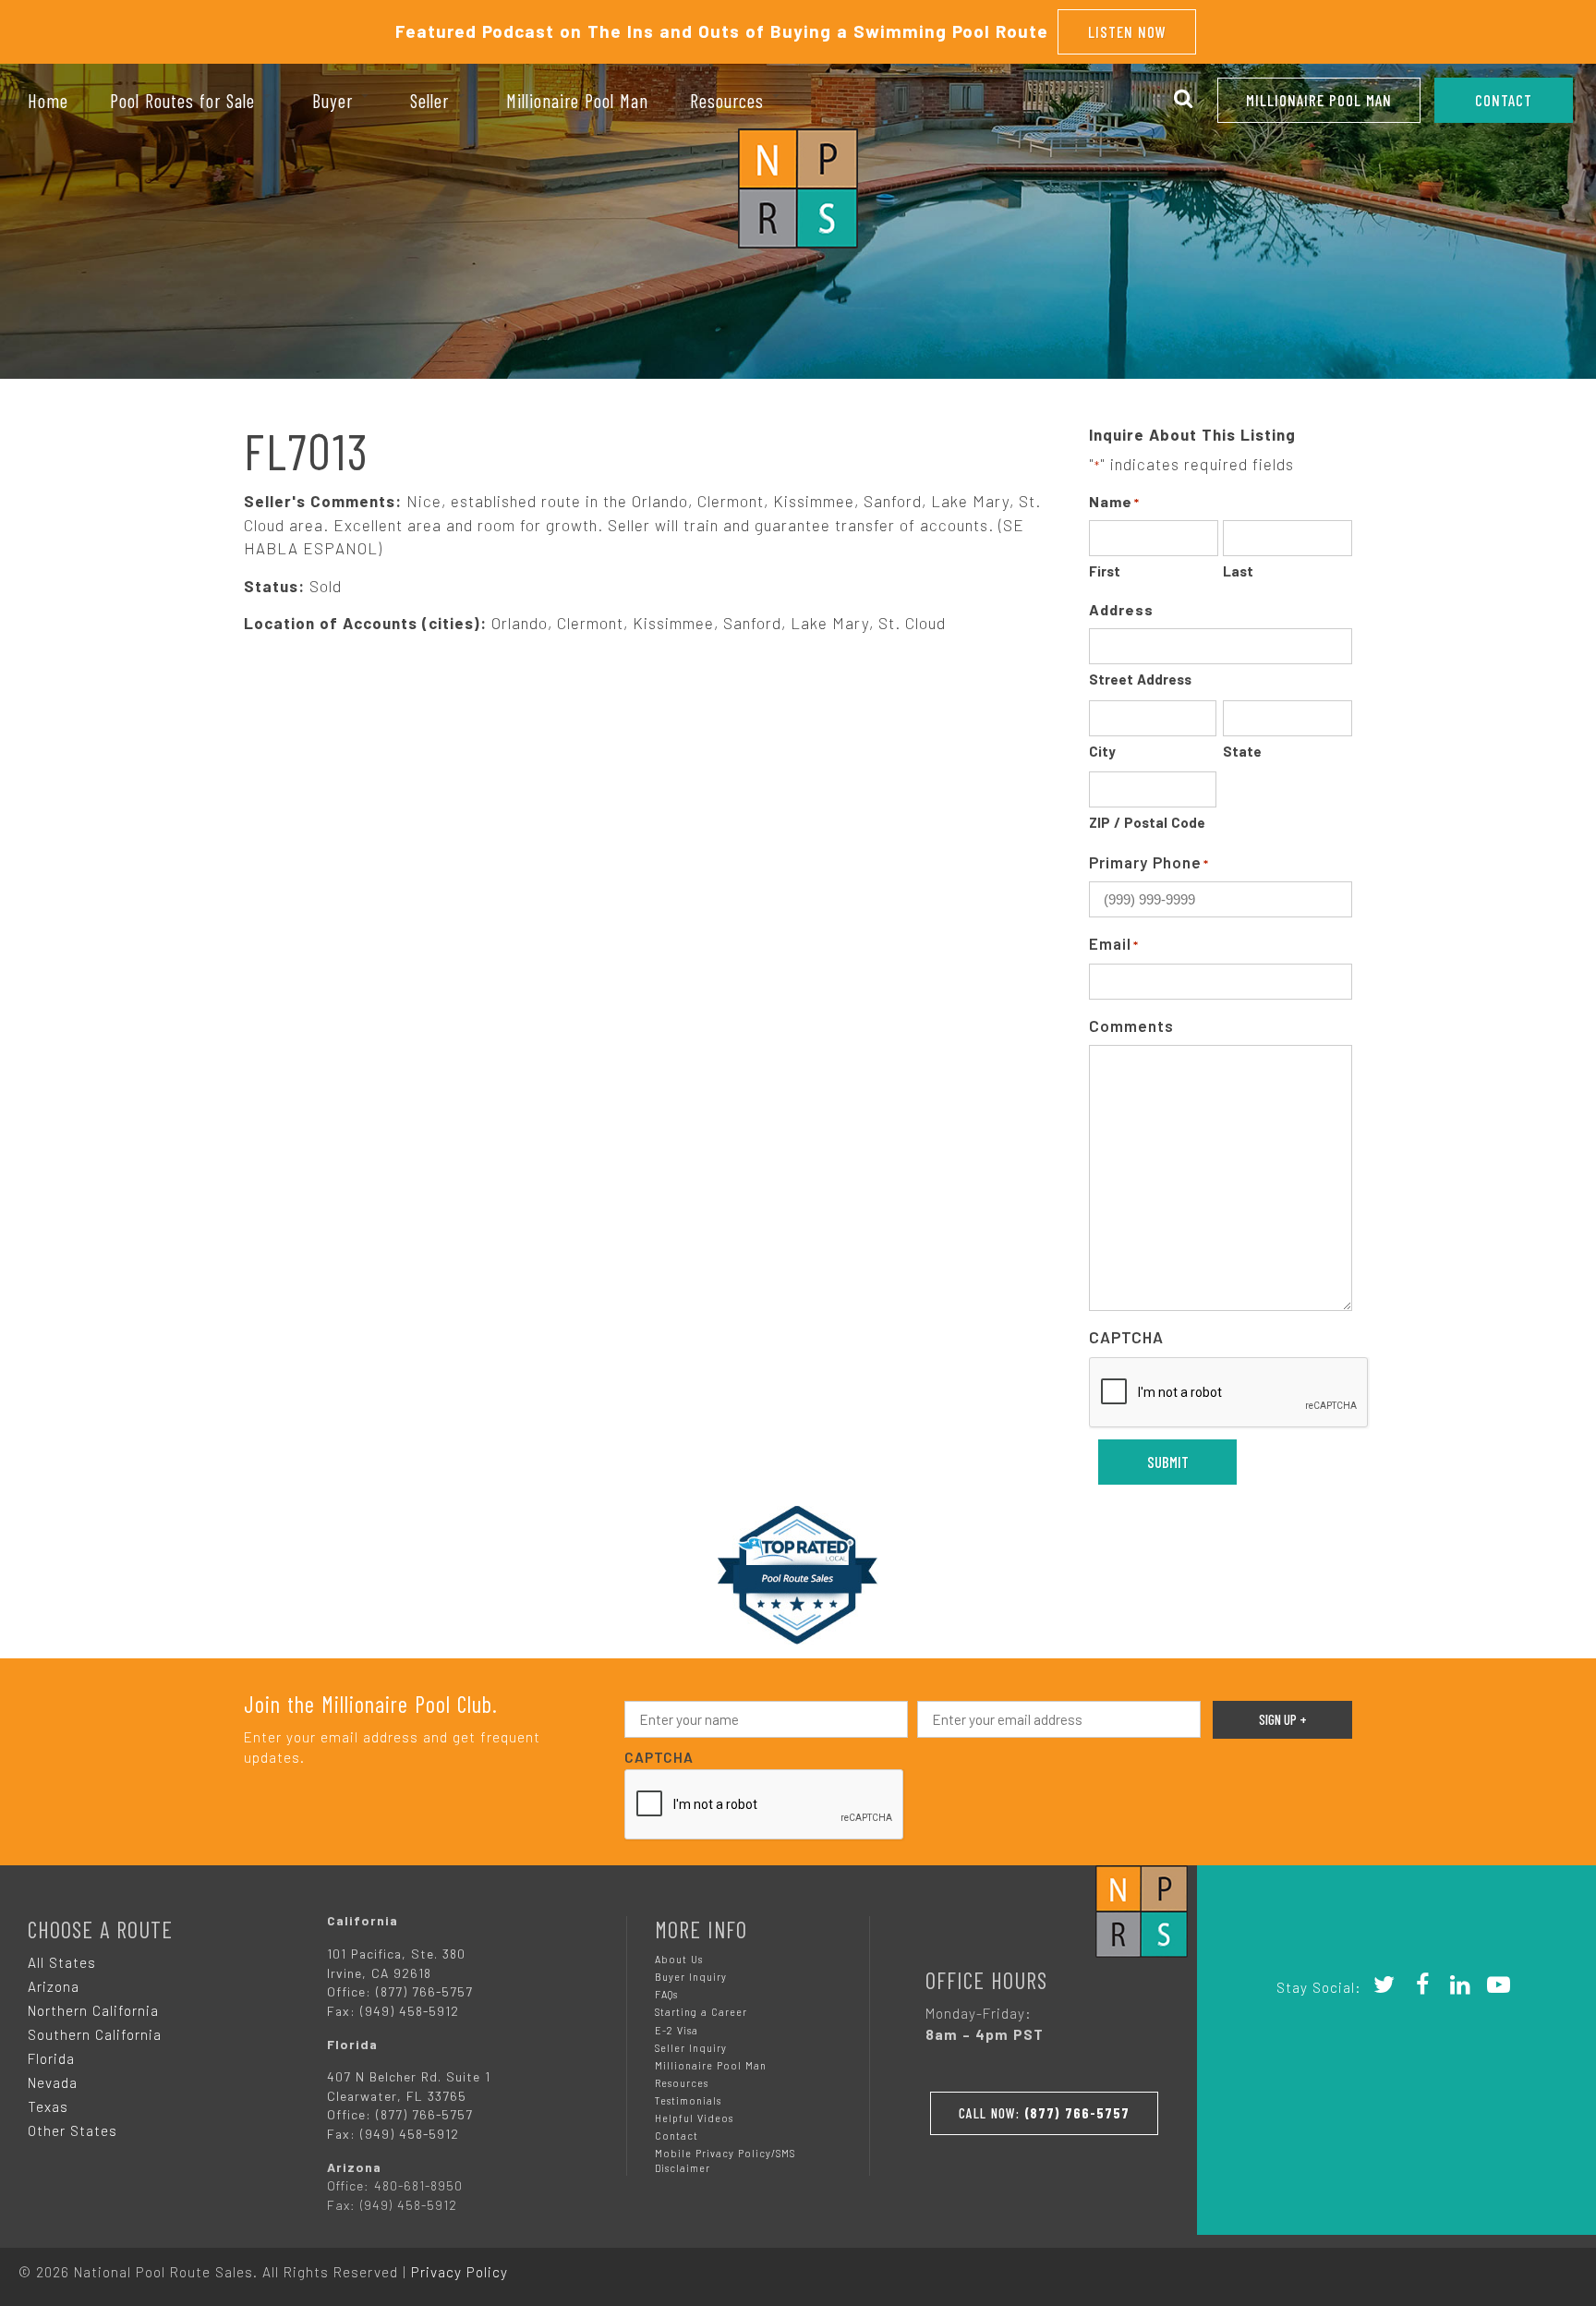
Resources (682, 2083)
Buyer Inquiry (691, 1977)
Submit (1168, 1462)
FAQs (666, 1994)
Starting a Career (701, 2012)
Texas (48, 2106)
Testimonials (688, 2100)
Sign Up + (1283, 1719)
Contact (677, 2136)
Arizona (54, 1986)
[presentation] (1229, 1393)
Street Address (1140, 679)
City (1102, 751)
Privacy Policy (459, 2272)
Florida (51, 2058)
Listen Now (1127, 31)
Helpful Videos (694, 2118)
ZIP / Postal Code (1147, 822)
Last (1238, 571)
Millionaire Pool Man (1319, 100)
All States (62, 1962)
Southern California (95, 2034)
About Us (679, 1959)
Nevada (53, 2082)
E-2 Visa (677, 2030)
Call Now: (1044, 2113)
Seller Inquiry (691, 2048)
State (1242, 751)
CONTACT (1504, 100)
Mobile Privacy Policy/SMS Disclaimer (725, 2160)
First (1105, 571)
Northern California (93, 2010)
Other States (73, 2130)
